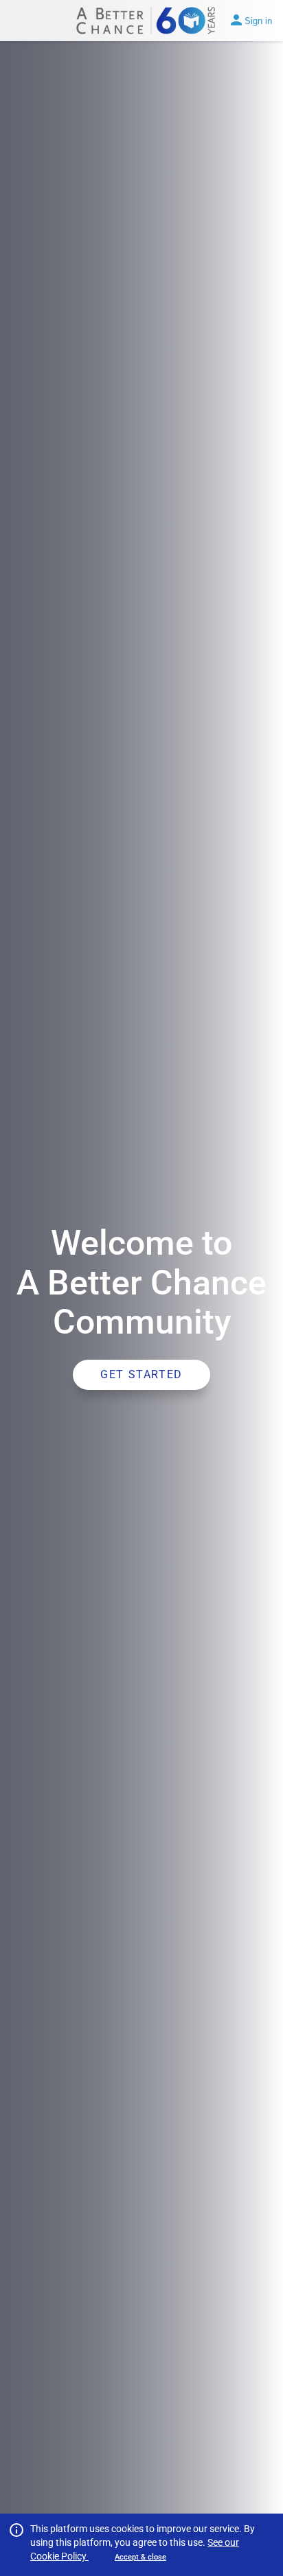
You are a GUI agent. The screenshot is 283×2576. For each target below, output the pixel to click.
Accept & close (140, 2557)
